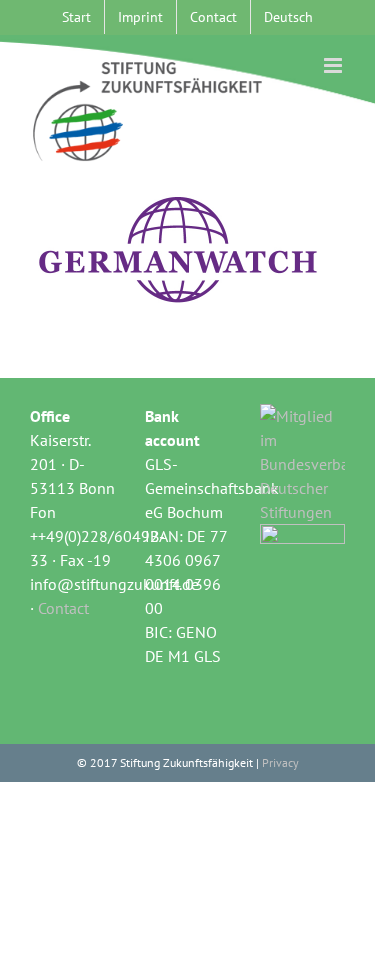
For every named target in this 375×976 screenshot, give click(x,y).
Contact (63, 608)
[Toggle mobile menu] (334, 65)
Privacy (280, 762)
